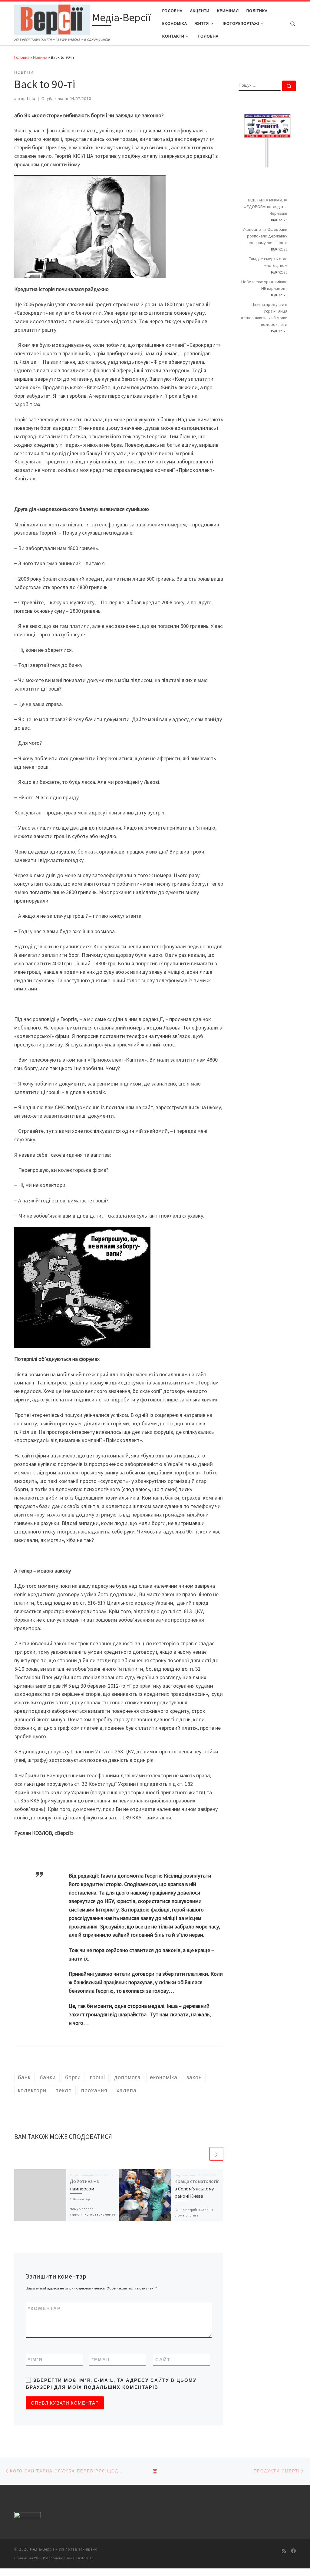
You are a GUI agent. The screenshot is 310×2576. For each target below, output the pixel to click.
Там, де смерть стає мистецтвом (268, 262)
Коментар (45, 2308)
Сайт (163, 2360)
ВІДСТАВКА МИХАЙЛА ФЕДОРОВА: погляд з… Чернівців (265, 207)
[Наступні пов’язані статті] (216, 2154)
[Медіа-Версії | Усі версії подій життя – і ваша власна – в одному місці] (52, 19)
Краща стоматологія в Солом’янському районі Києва (197, 2188)
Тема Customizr (80, 2558)
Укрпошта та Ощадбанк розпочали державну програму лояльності (265, 236)
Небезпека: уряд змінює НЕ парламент (264, 285)
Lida (31, 99)
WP (37, 2558)
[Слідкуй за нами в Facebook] (293, 2551)
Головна (22, 57)
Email (102, 2360)
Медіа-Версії (42, 2549)
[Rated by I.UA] (28, 2516)
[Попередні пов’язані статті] (202, 2154)
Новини (40, 57)
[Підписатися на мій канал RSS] (284, 2551)
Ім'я (35, 2360)
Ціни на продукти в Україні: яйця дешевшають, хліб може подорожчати (264, 314)
